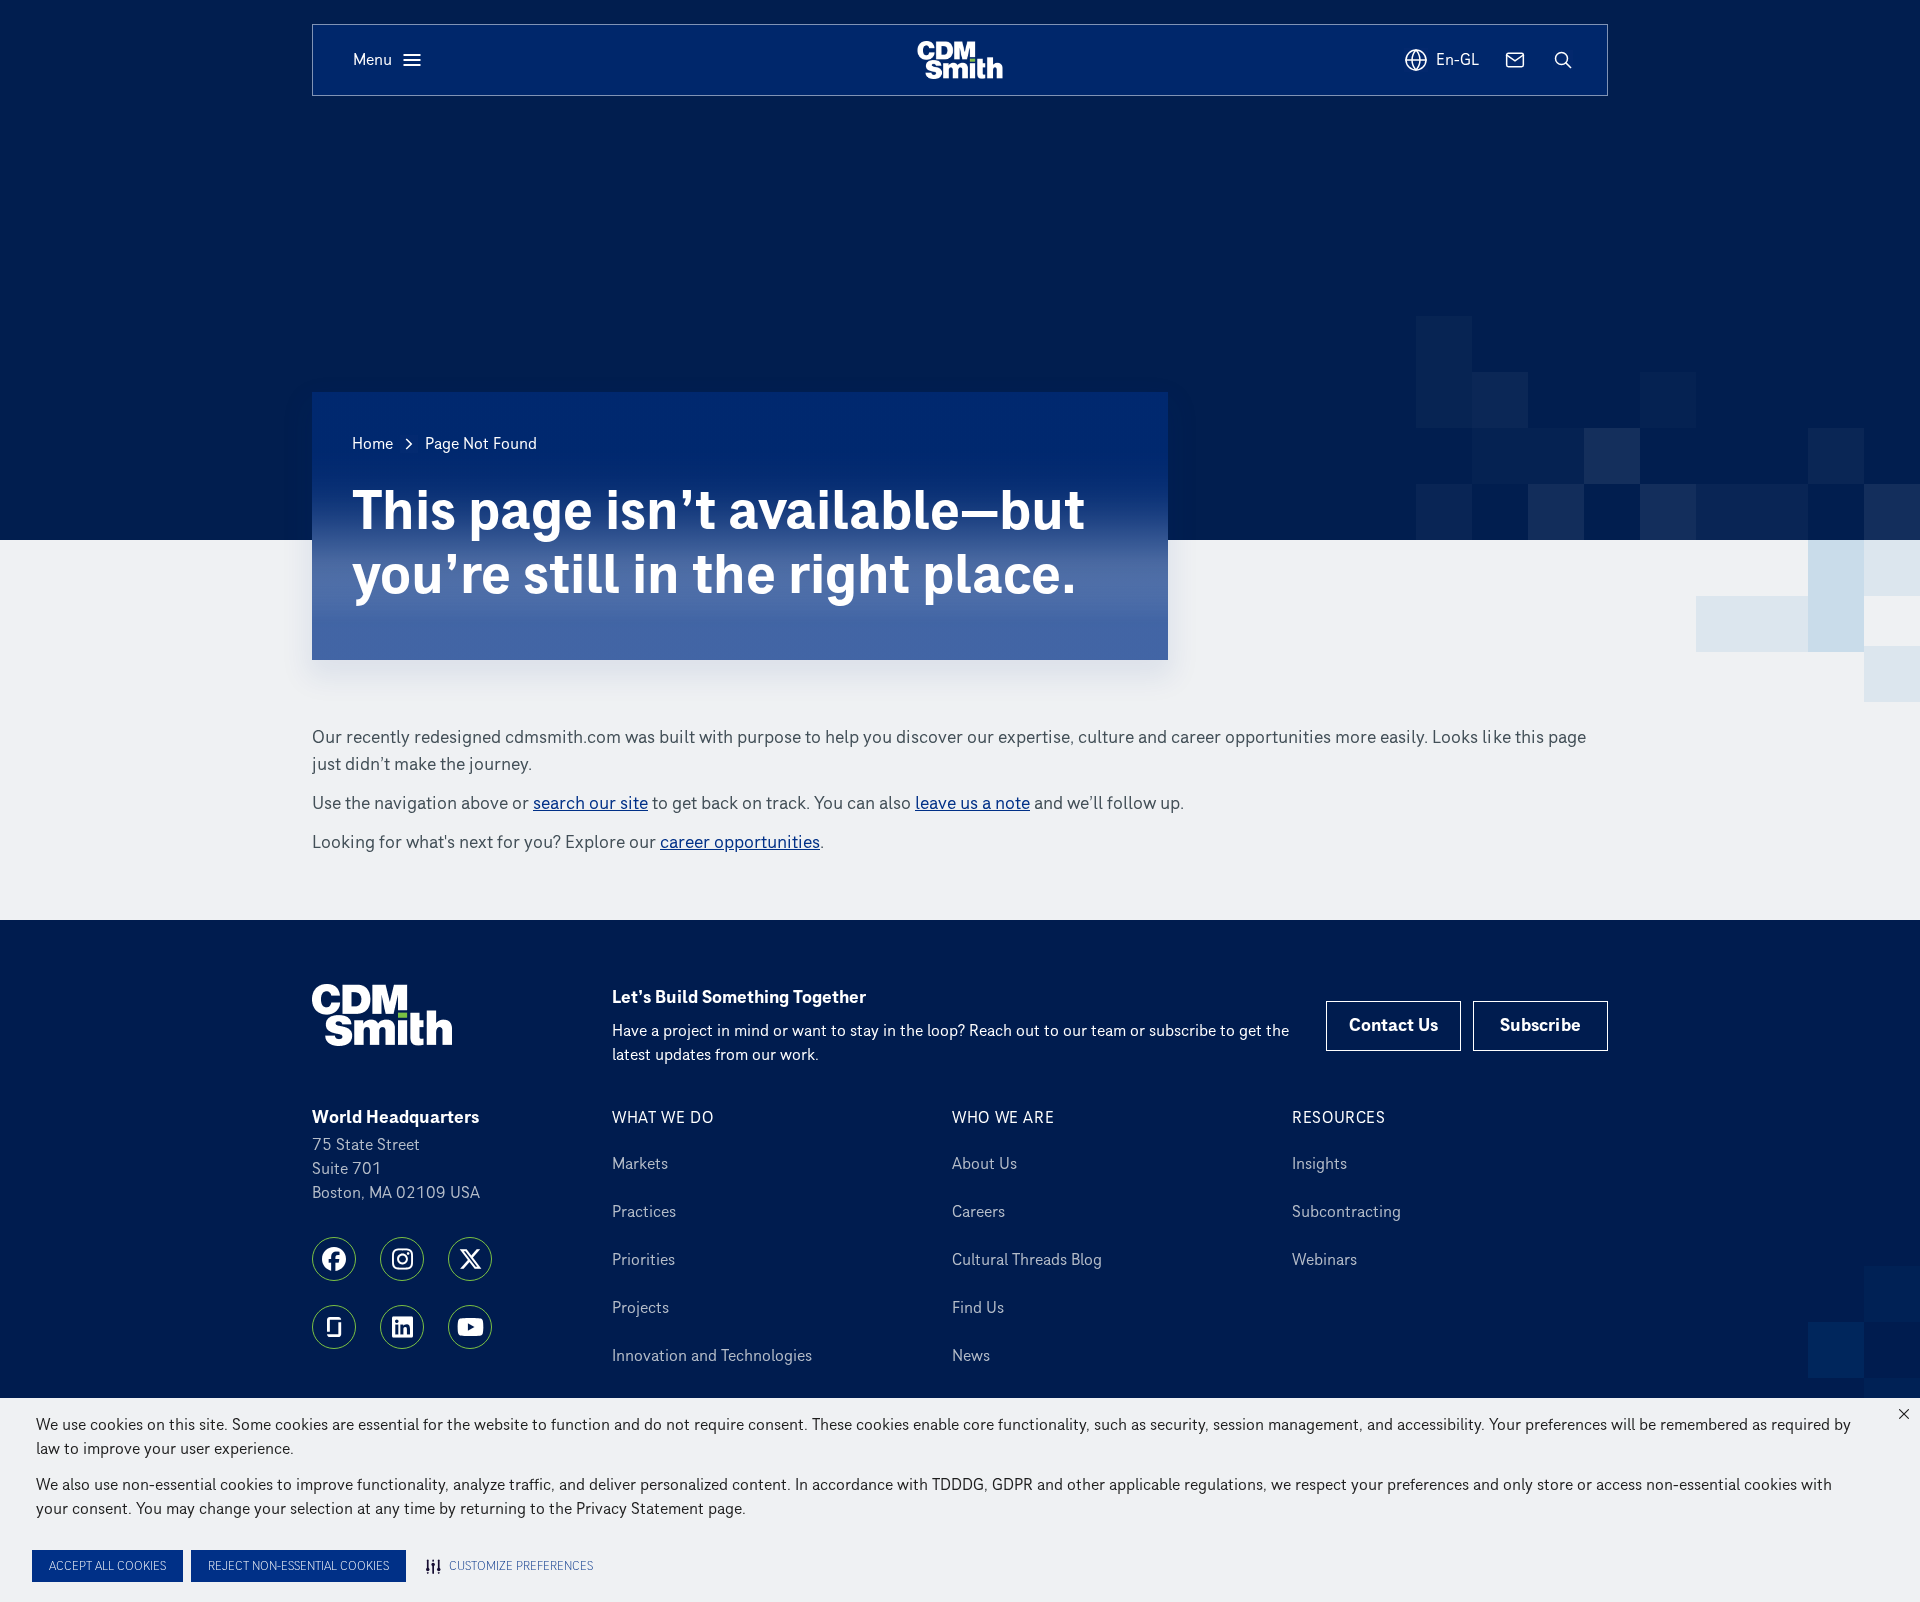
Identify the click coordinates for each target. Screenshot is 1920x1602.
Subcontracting (1346, 1212)
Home (372, 444)
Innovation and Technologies (712, 1356)
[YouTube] (470, 1327)
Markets (640, 1164)
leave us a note (972, 803)
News (971, 1356)
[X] (470, 1259)
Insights (1319, 1164)
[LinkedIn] (402, 1327)
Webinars (1324, 1260)
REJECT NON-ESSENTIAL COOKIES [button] (298, 1566)
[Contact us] (1515, 60)
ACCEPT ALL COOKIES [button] (107, 1566)
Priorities (643, 1260)
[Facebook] (334, 1259)
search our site (590, 803)
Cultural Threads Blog (1027, 1260)
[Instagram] (402, 1259)
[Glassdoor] (334, 1327)
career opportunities (740, 842)
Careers (978, 1212)
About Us (984, 1164)
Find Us (978, 1308)
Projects (640, 1308)
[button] (1904, 1414)
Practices (644, 1212)
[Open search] (1563, 60)
